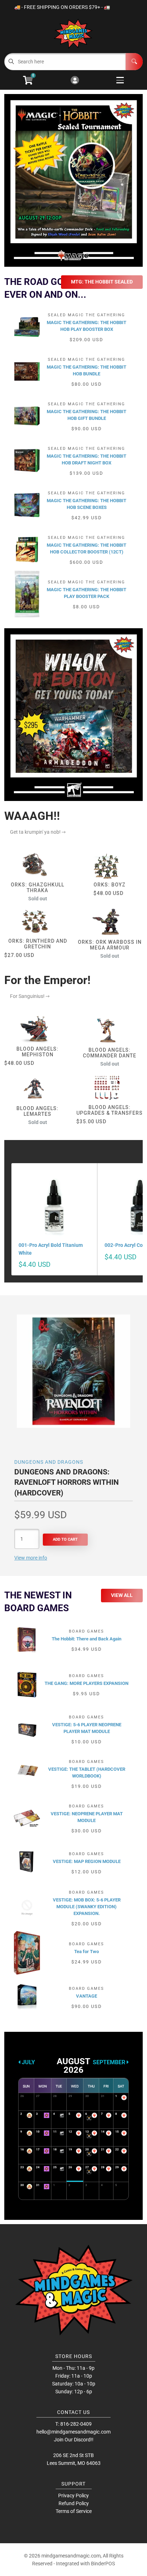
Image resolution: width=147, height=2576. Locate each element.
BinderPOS (103, 2564)
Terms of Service (74, 2511)
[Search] (134, 62)
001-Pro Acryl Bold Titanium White (51, 1249)
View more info (31, 1558)
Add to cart (65, 1539)
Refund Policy (74, 2503)
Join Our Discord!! (74, 2440)
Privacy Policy (73, 2496)
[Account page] (75, 81)
